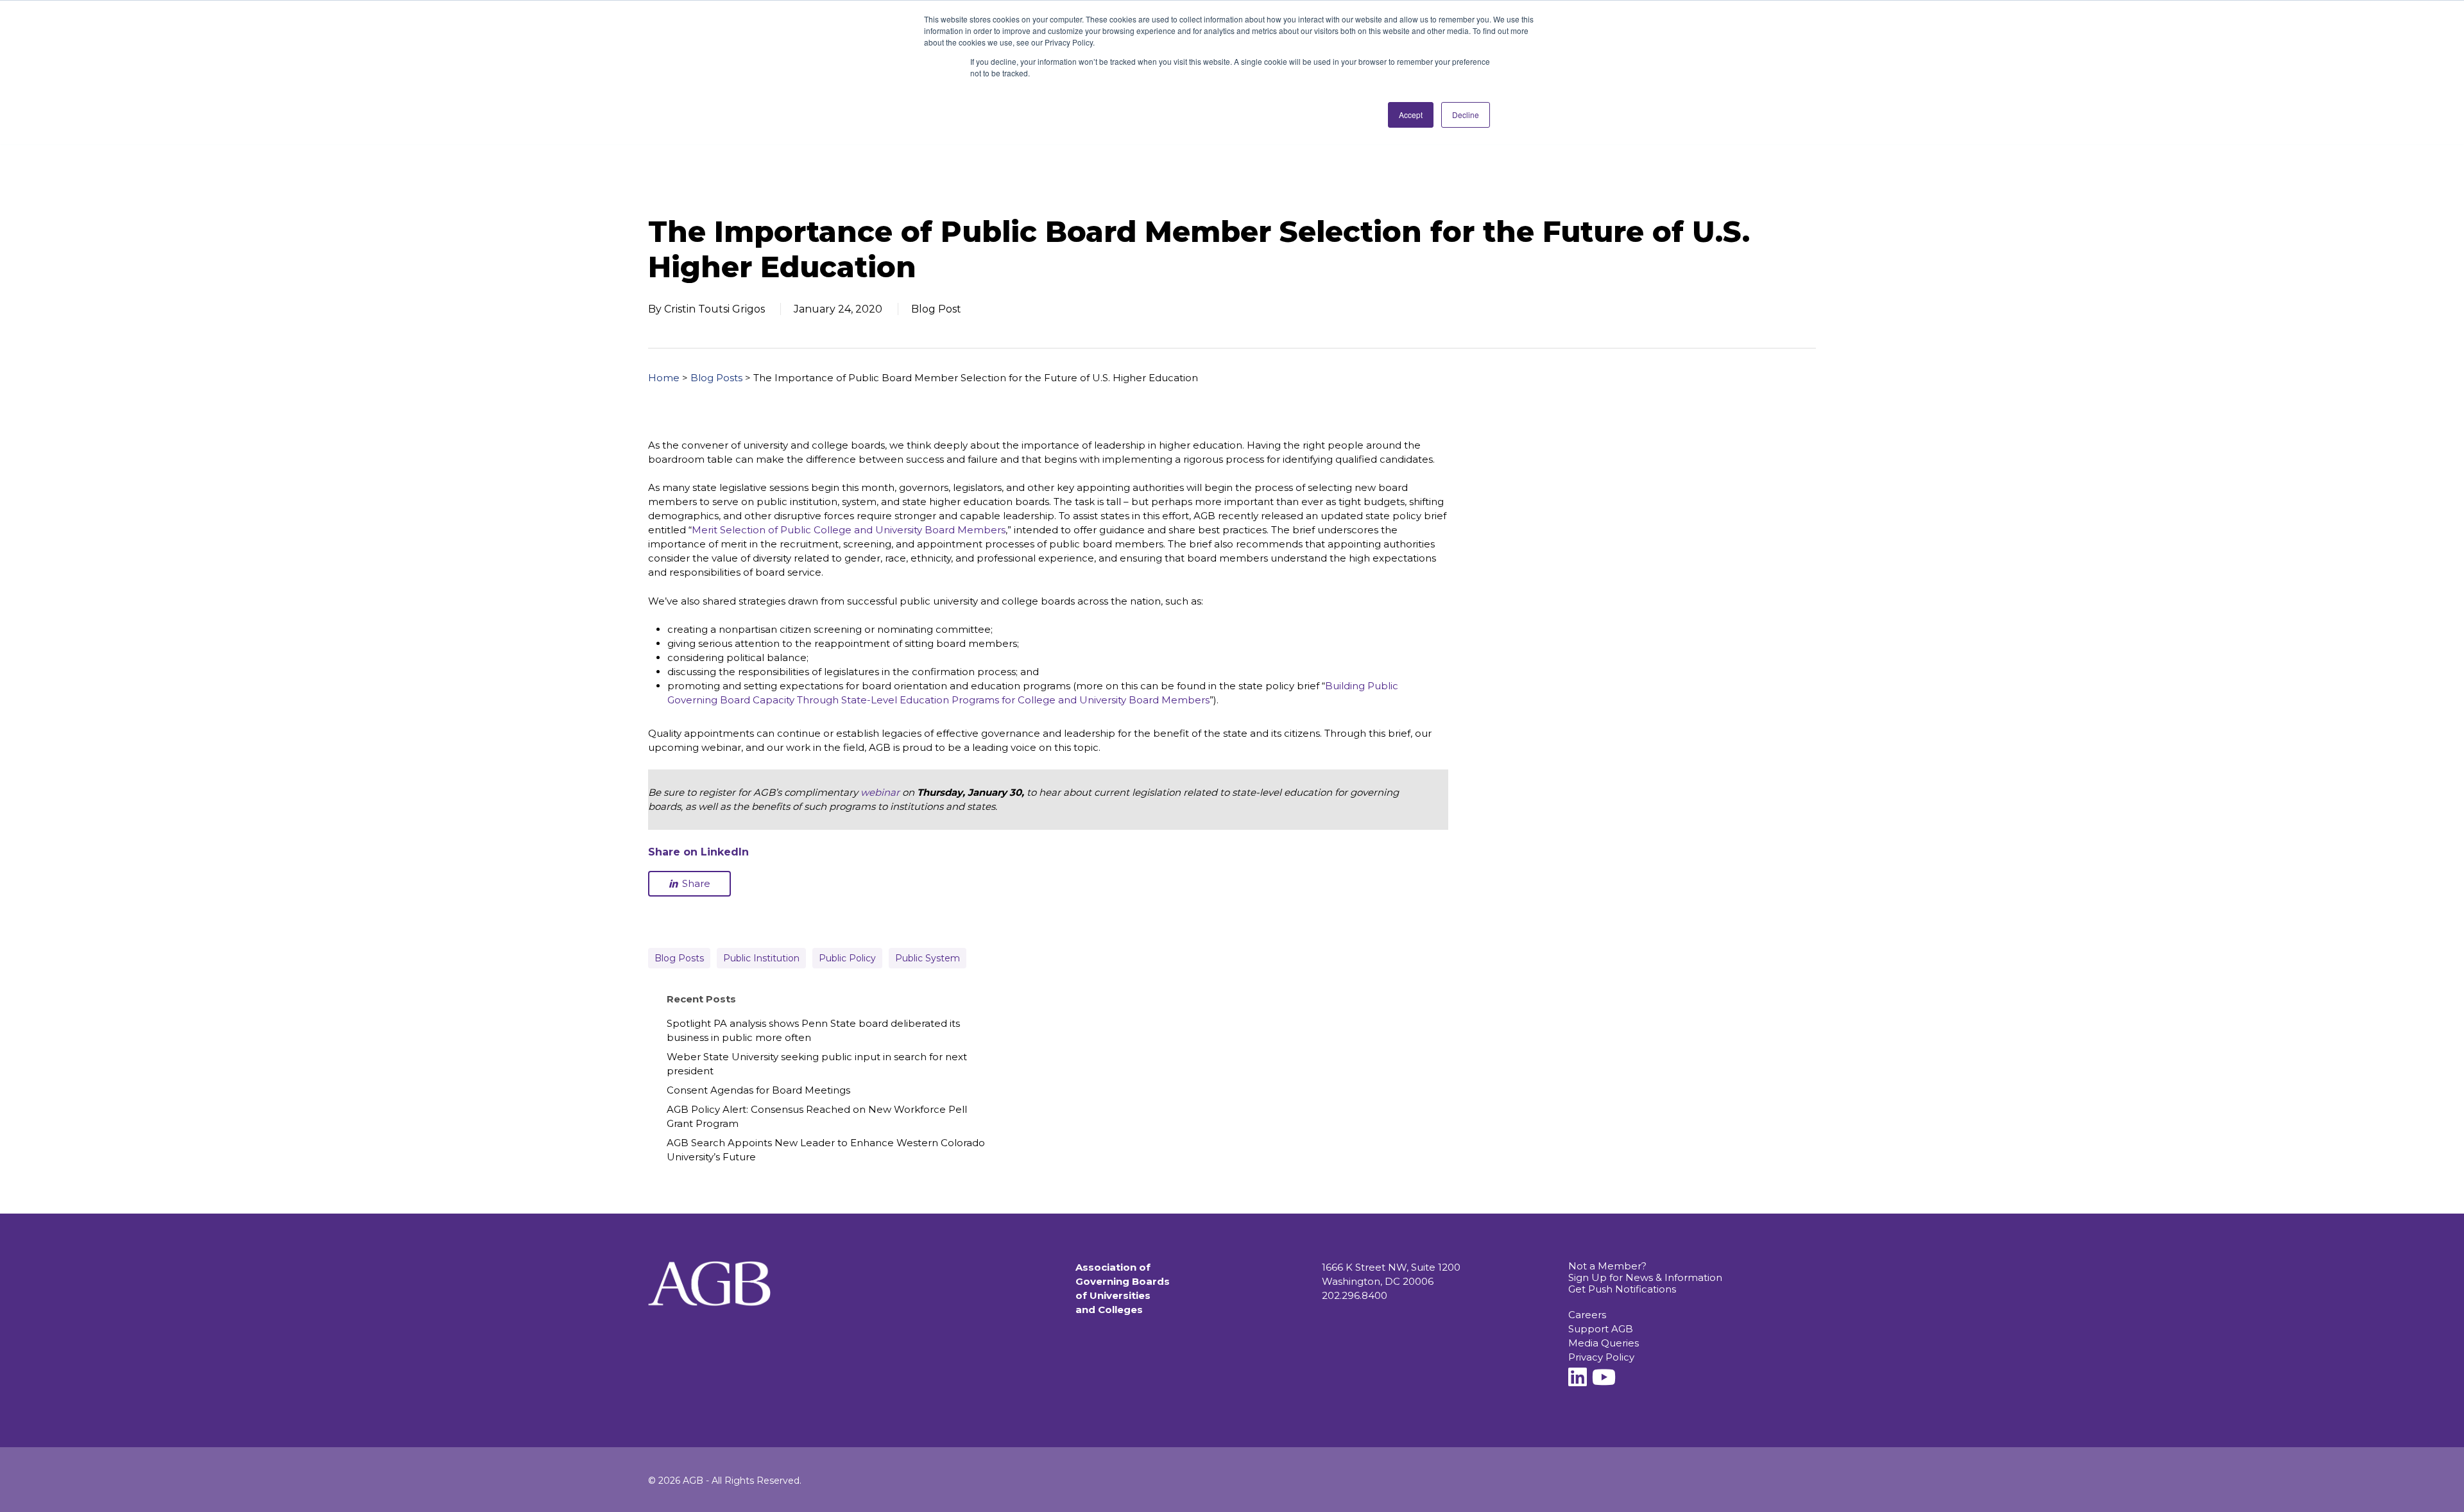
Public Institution (761, 958)
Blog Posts (716, 378)
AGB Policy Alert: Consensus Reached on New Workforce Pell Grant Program (817, 1116)
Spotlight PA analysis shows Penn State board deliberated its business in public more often (813, 1030)
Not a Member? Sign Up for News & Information (1645, 1272)
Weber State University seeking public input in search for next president (817, 1064)
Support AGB (1601, 1329)
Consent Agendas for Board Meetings (758, 1090)
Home (664, 378)
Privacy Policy (1601, 1357)
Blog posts (679, 958)
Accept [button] (1411, 115)
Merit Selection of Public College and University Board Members (849, 530)
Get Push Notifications (1622, 1289)
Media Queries (1604, 1343)
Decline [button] (1466, 115)
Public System (928, 958)
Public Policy (847, 958)
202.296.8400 (1355, 1295)
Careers (1587, 1315)
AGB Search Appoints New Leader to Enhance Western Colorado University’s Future (826, 1150)
